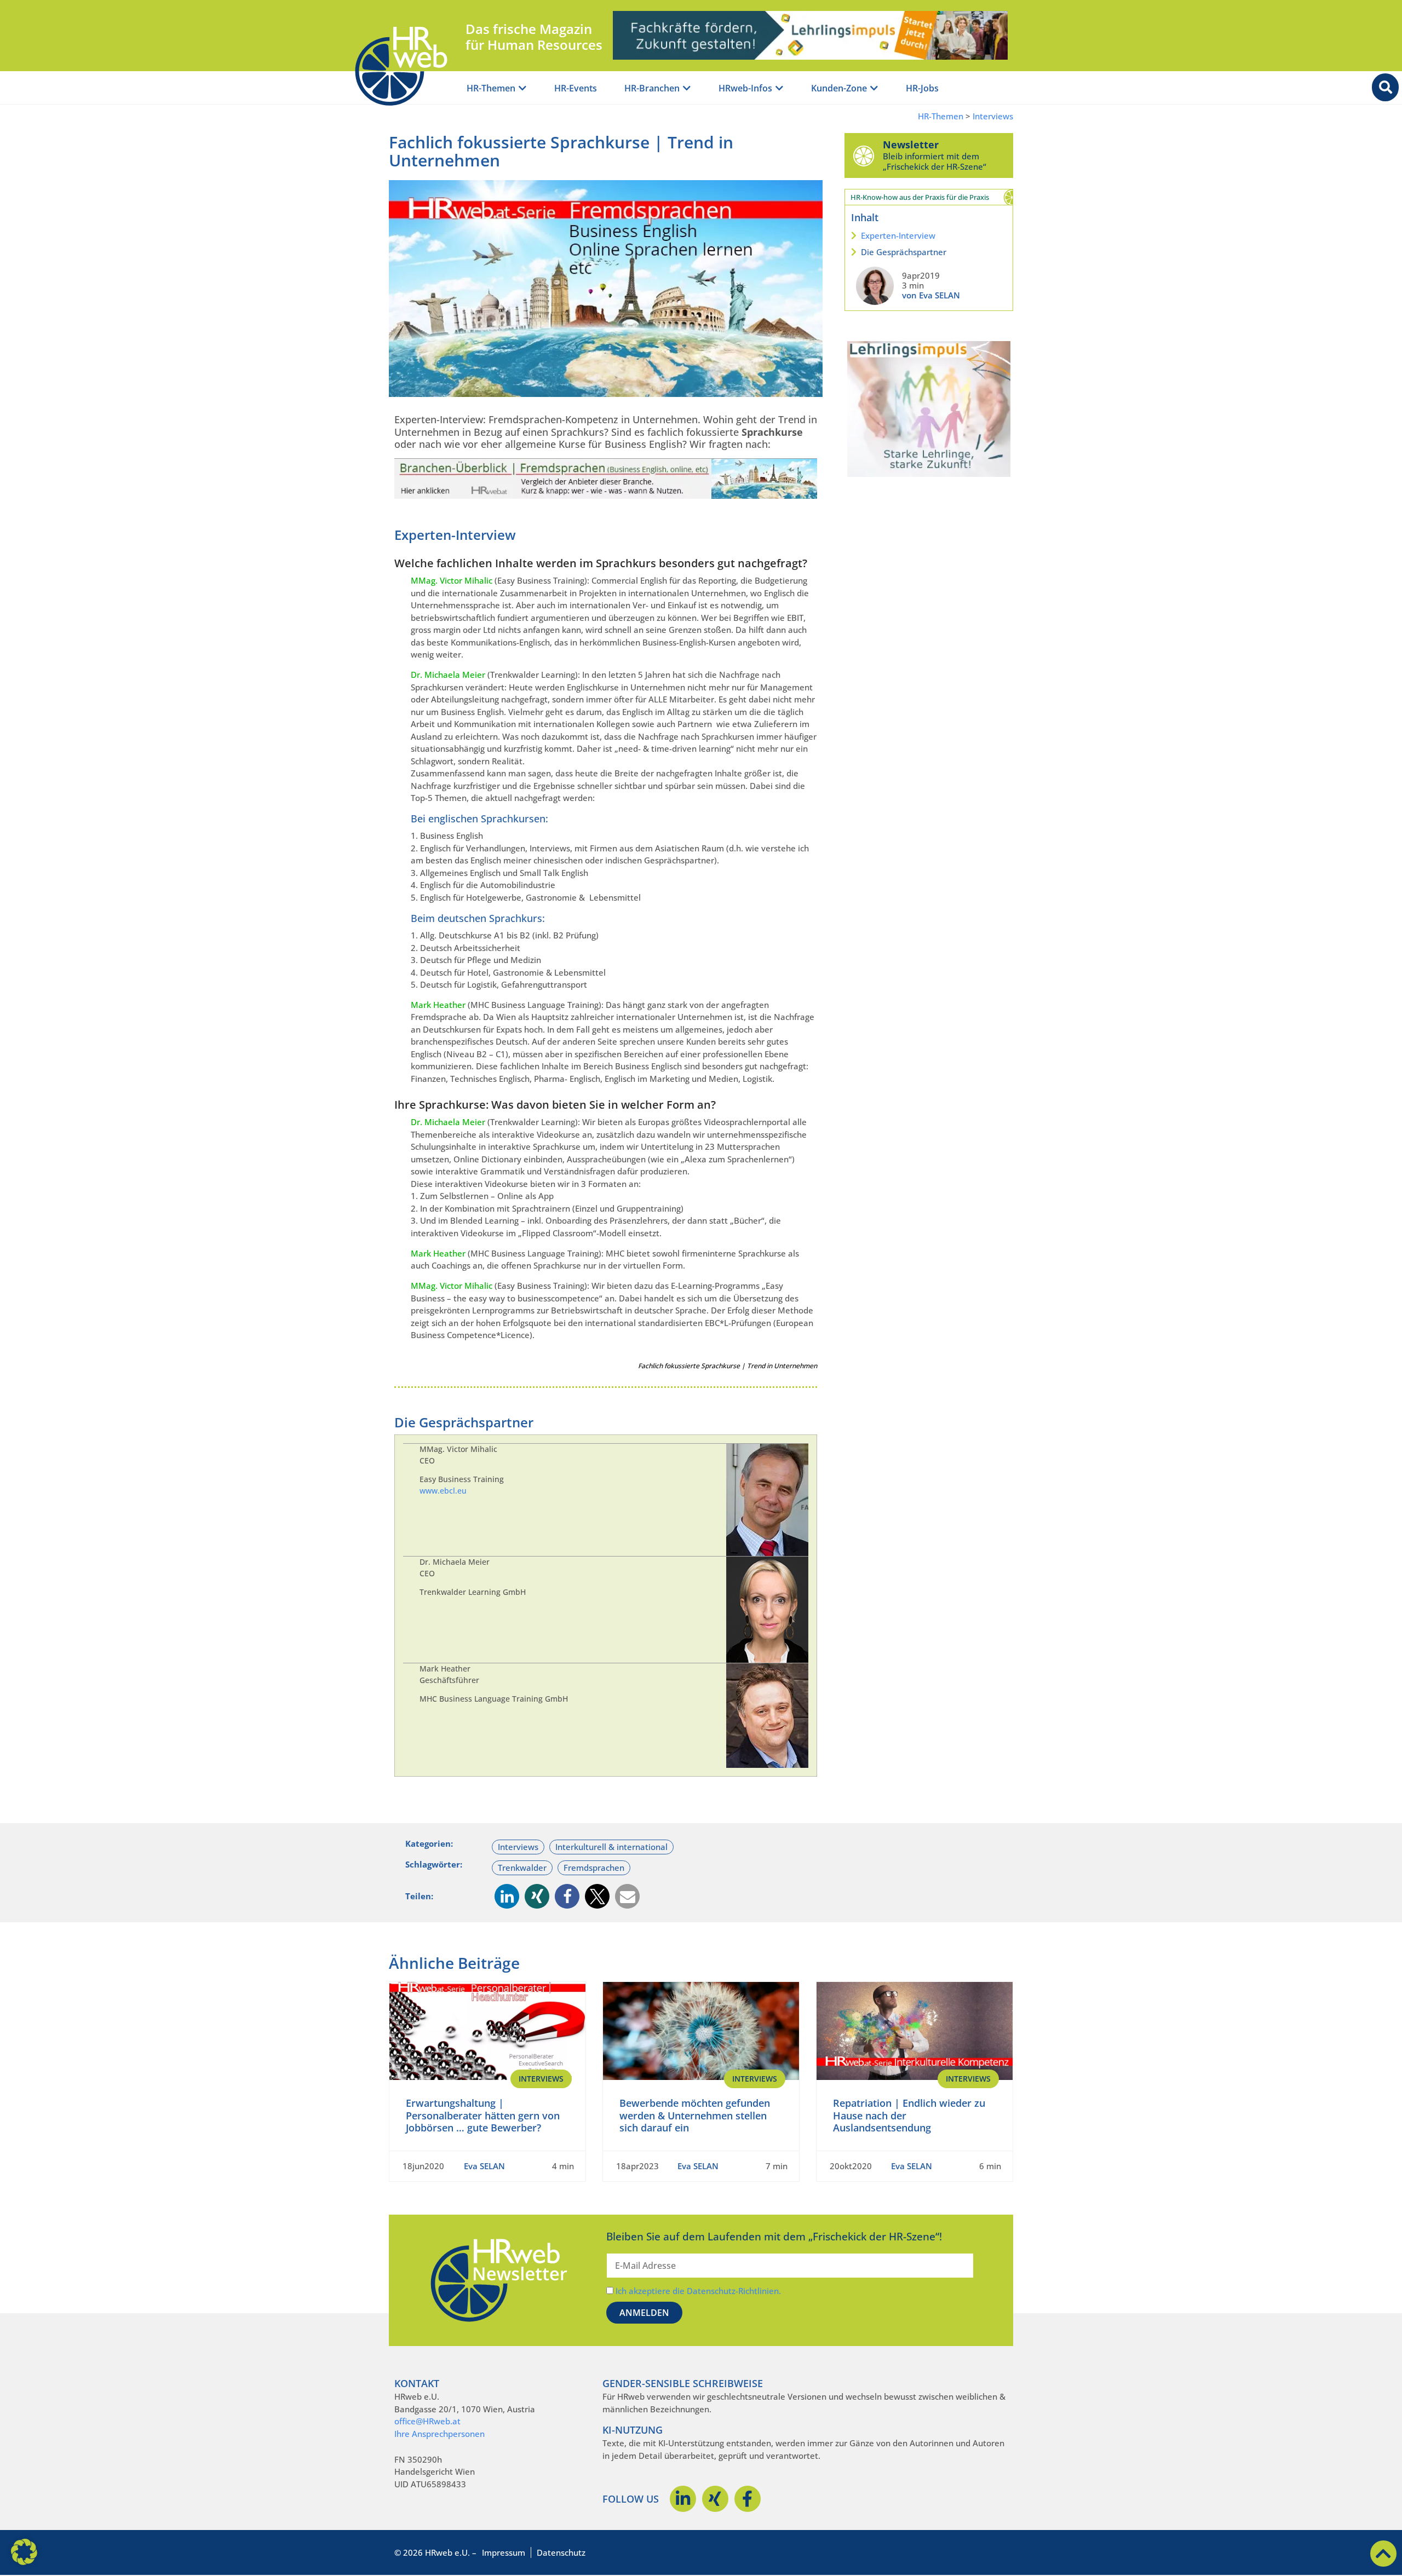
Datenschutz (561, 2552)
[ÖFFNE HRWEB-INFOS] (779, 88)
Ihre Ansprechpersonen (439, 2434)
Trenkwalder (522, 1868)
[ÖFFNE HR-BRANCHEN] (687, 88)
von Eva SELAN (931, 295)
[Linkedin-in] (683, 2499)
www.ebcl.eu (443, 1491)
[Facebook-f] (748, 2499)
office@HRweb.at (427, 2421)
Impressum (504, 2552)
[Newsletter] (864, 155)
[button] (507, 1896)
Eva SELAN (484, 2166)
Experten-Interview (898, 235)
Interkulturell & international (611, 1847)
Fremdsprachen (594, 1868)
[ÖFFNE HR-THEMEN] (522, 88)
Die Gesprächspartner (904, 252)
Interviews (993, 116)
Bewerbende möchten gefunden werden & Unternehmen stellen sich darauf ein (695, 2115)
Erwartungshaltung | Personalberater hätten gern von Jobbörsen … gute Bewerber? (483, 2115)
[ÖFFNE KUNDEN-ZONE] (874, 88)
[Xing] (715, 2499)
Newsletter (911, 145)
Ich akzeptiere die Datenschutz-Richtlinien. (698, 2291)
